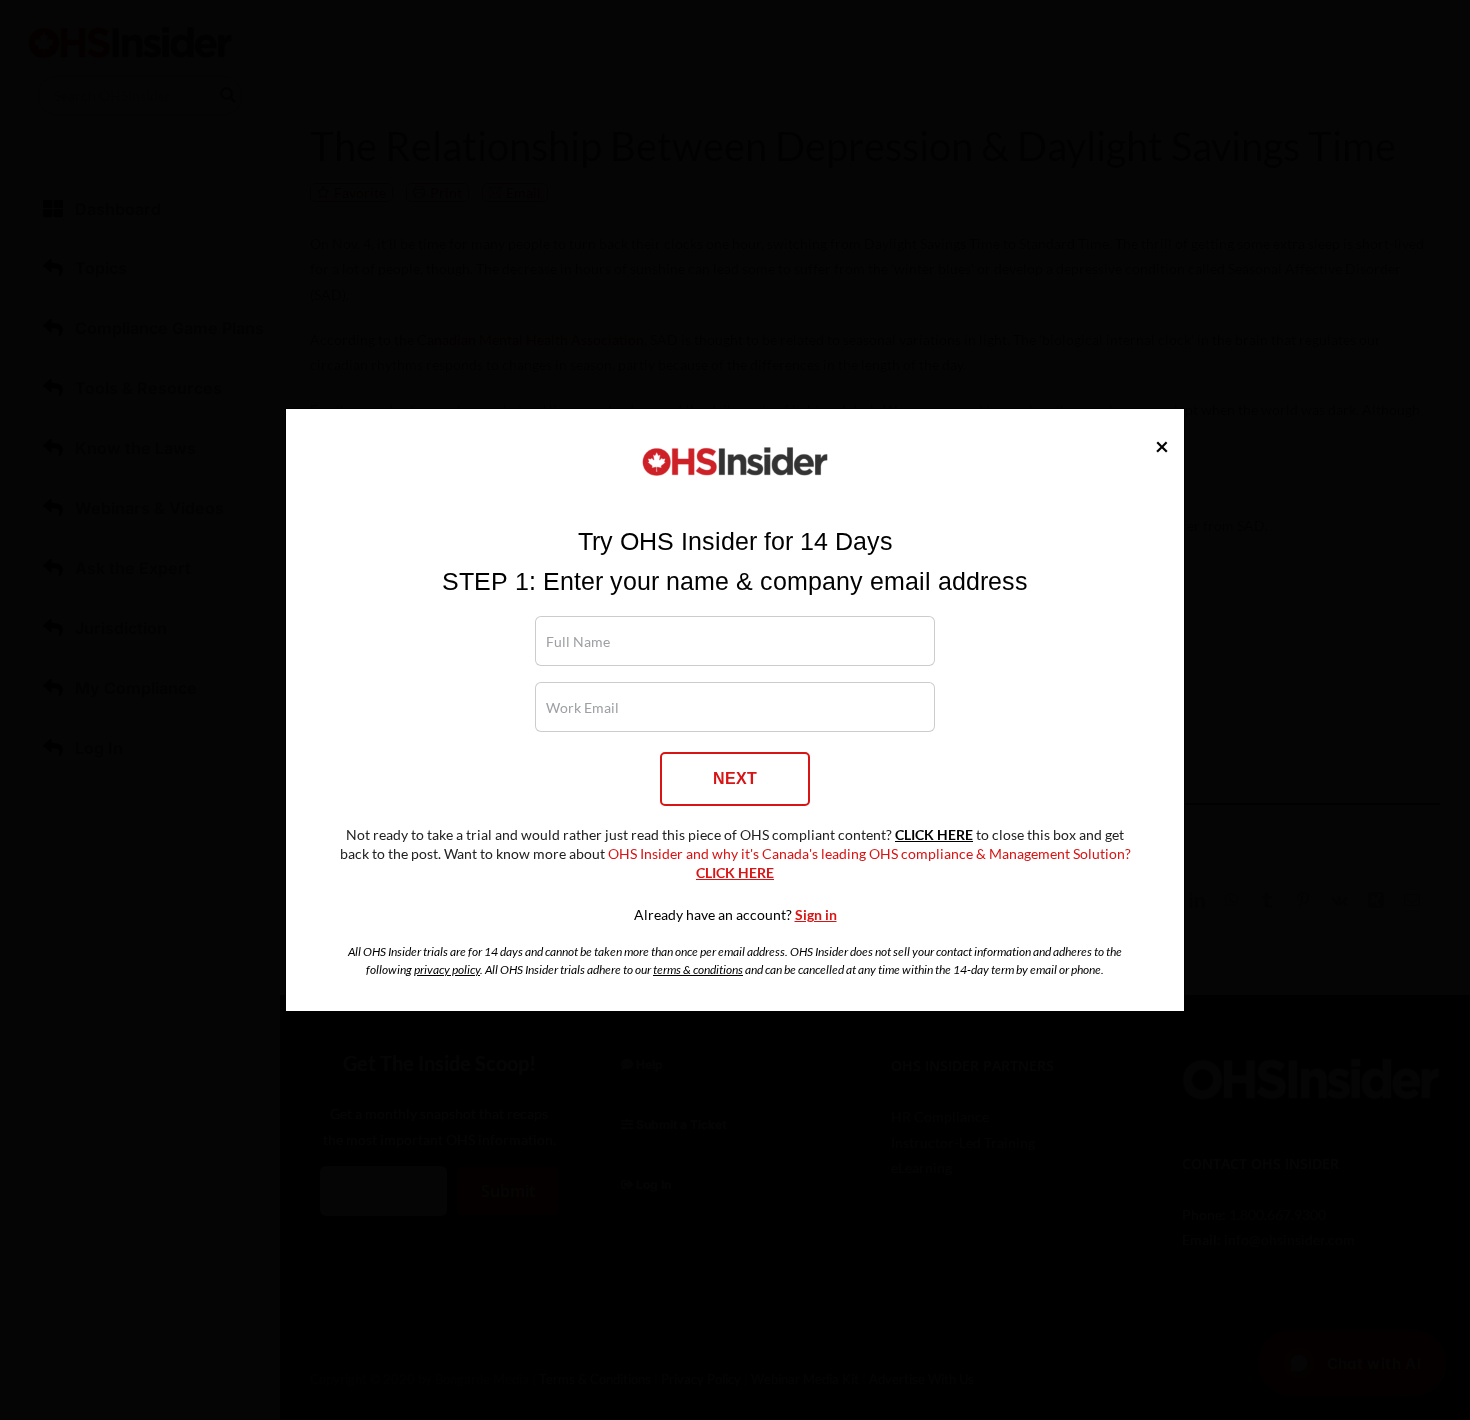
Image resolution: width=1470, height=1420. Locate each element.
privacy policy (447, 969)
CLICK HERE (934, 835)
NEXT (735, 778)
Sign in (816, 915)
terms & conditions (698, 969)
